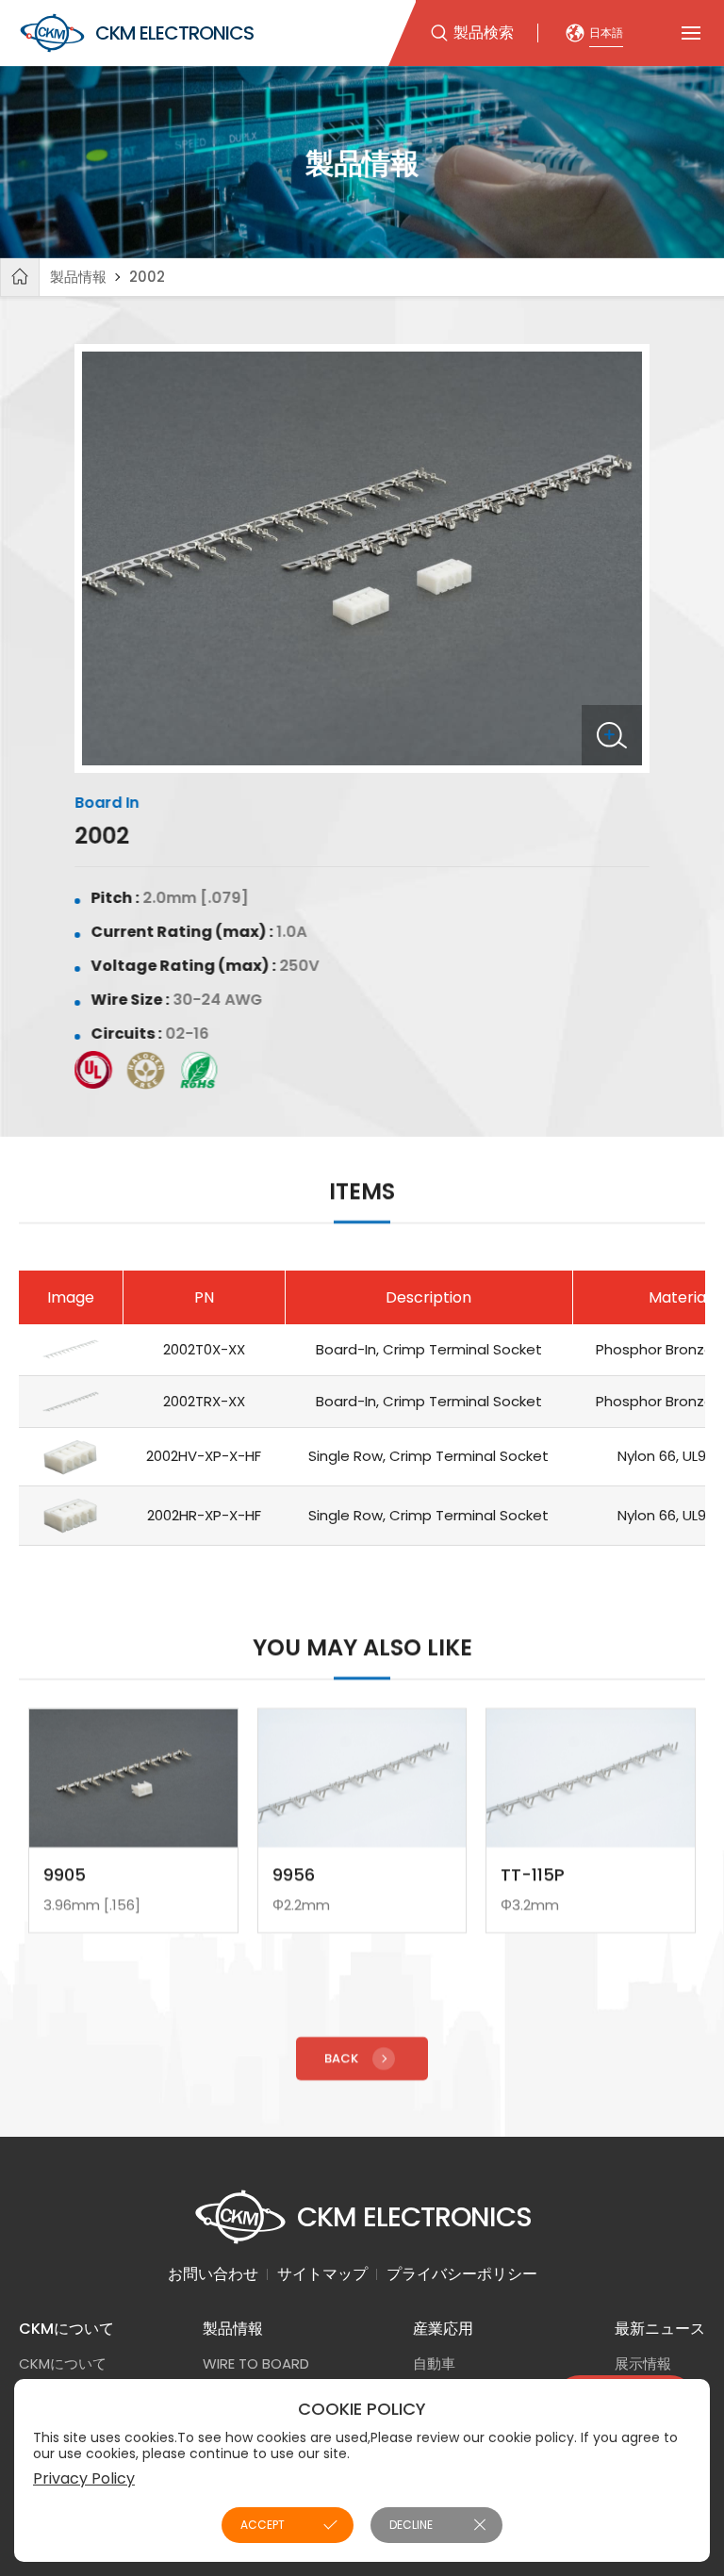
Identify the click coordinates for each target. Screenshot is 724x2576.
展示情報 (643, 2363)
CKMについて (66, 2329)
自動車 (434, 2363)
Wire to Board (256, 2363)
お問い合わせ (213, 2274)
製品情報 (78, 277)
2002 (147, 277)
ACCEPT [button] (263, 2525)
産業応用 (443, 2329)
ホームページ (20, 277)
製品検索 (484, 33)
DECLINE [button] (411, 2525)
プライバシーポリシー (462, 2274)
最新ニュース (660, 2329)
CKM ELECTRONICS (174, 33)
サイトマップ (322, 2274)
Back (341, 2058)
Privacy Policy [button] (84, 2478)
